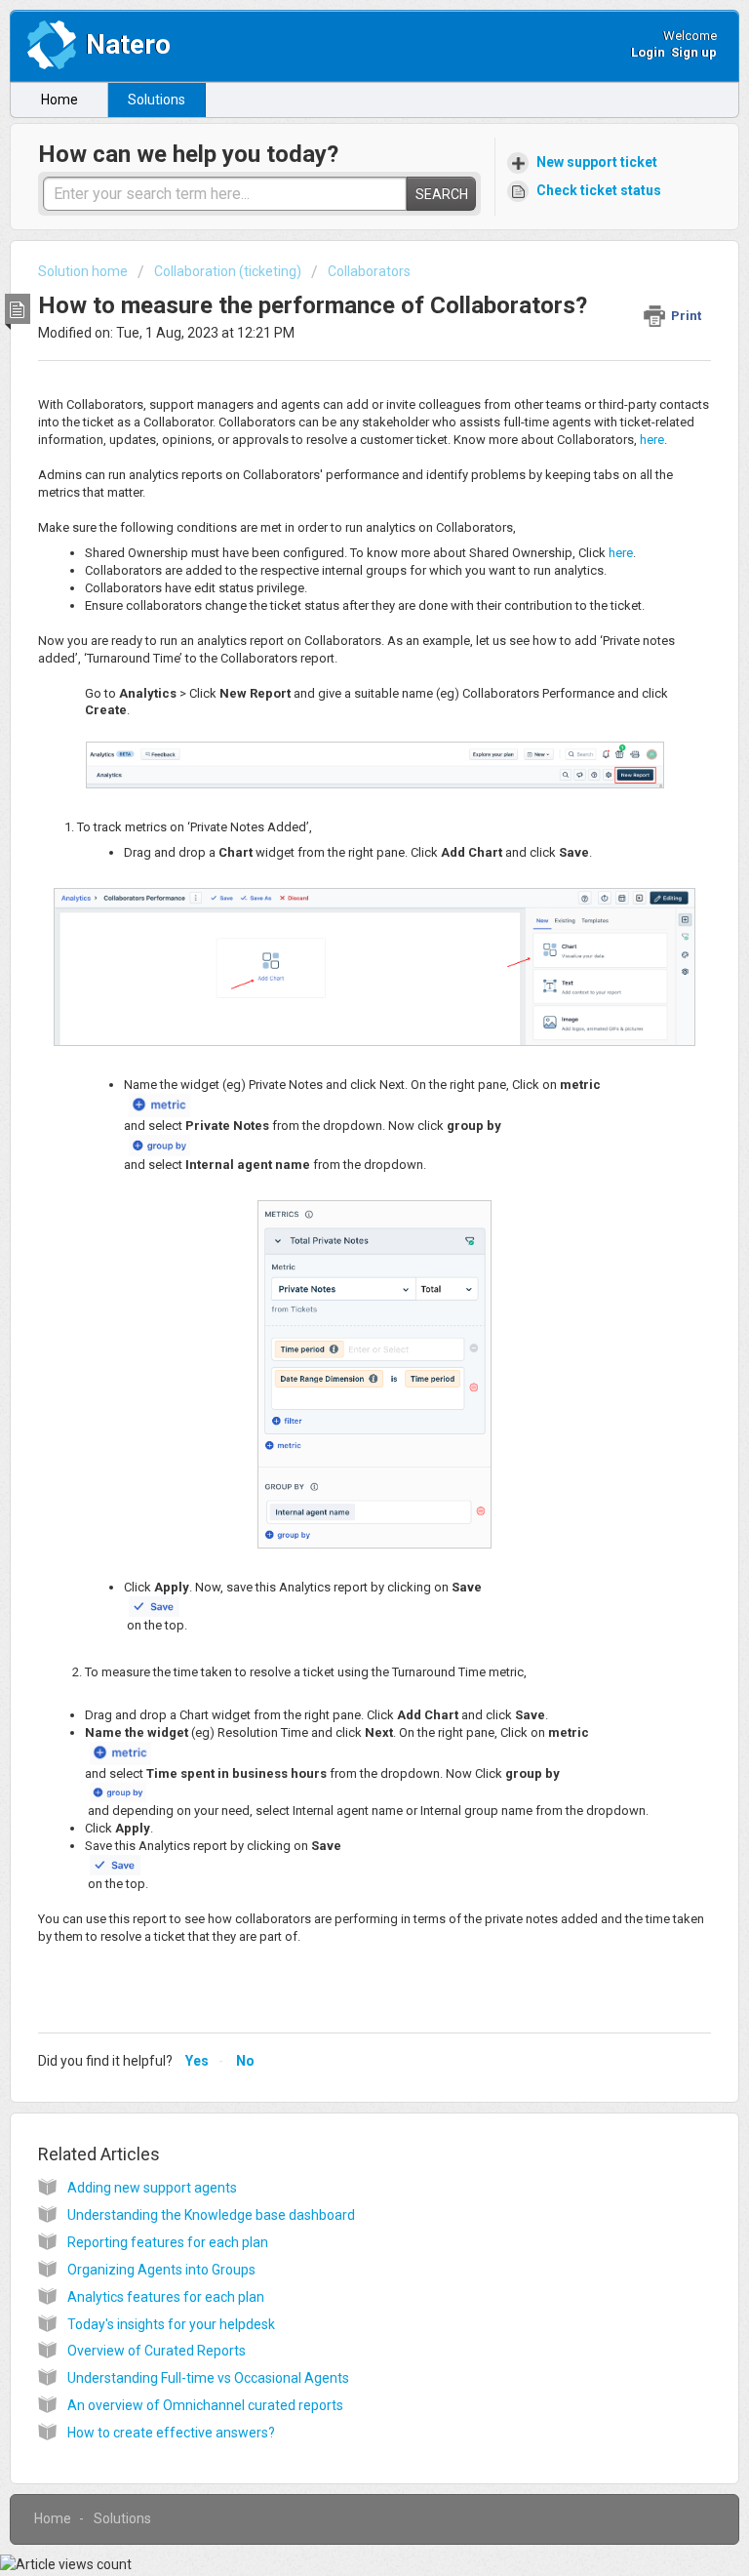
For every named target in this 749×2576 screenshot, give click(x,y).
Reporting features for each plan (168, 2242)
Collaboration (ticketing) (228, 271)
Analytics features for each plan (166, 2297)
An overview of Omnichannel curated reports (205, 2405)
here (652, 440)
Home (59, 100)
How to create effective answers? (171, 2433)
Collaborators (369, 271)
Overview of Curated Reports (157, 2351)
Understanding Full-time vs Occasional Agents (208, 2378)
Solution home (84, 271)
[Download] (338, 1306)
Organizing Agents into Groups (161, 2270)
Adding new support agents (152, 2188)
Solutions (157, 100)
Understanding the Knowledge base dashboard (211, 2215)
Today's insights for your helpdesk (171, 2324)
